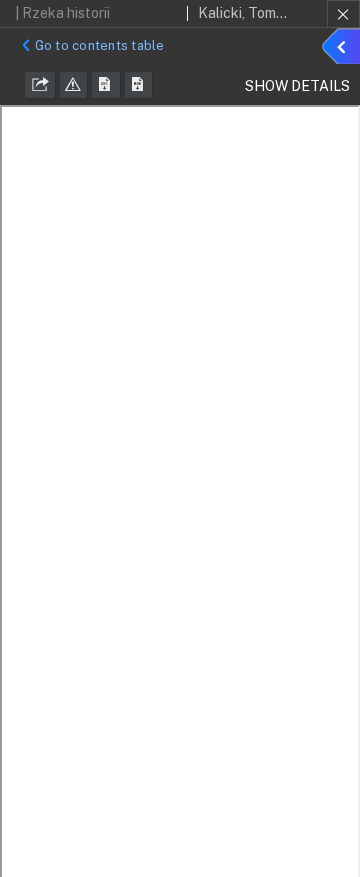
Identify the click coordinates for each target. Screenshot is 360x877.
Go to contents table (100, 45)
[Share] (40, 85)
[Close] (343, 14)
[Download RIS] (106, 85)
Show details (344, 49)
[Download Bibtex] (139, 85)
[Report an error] (74, 85)
